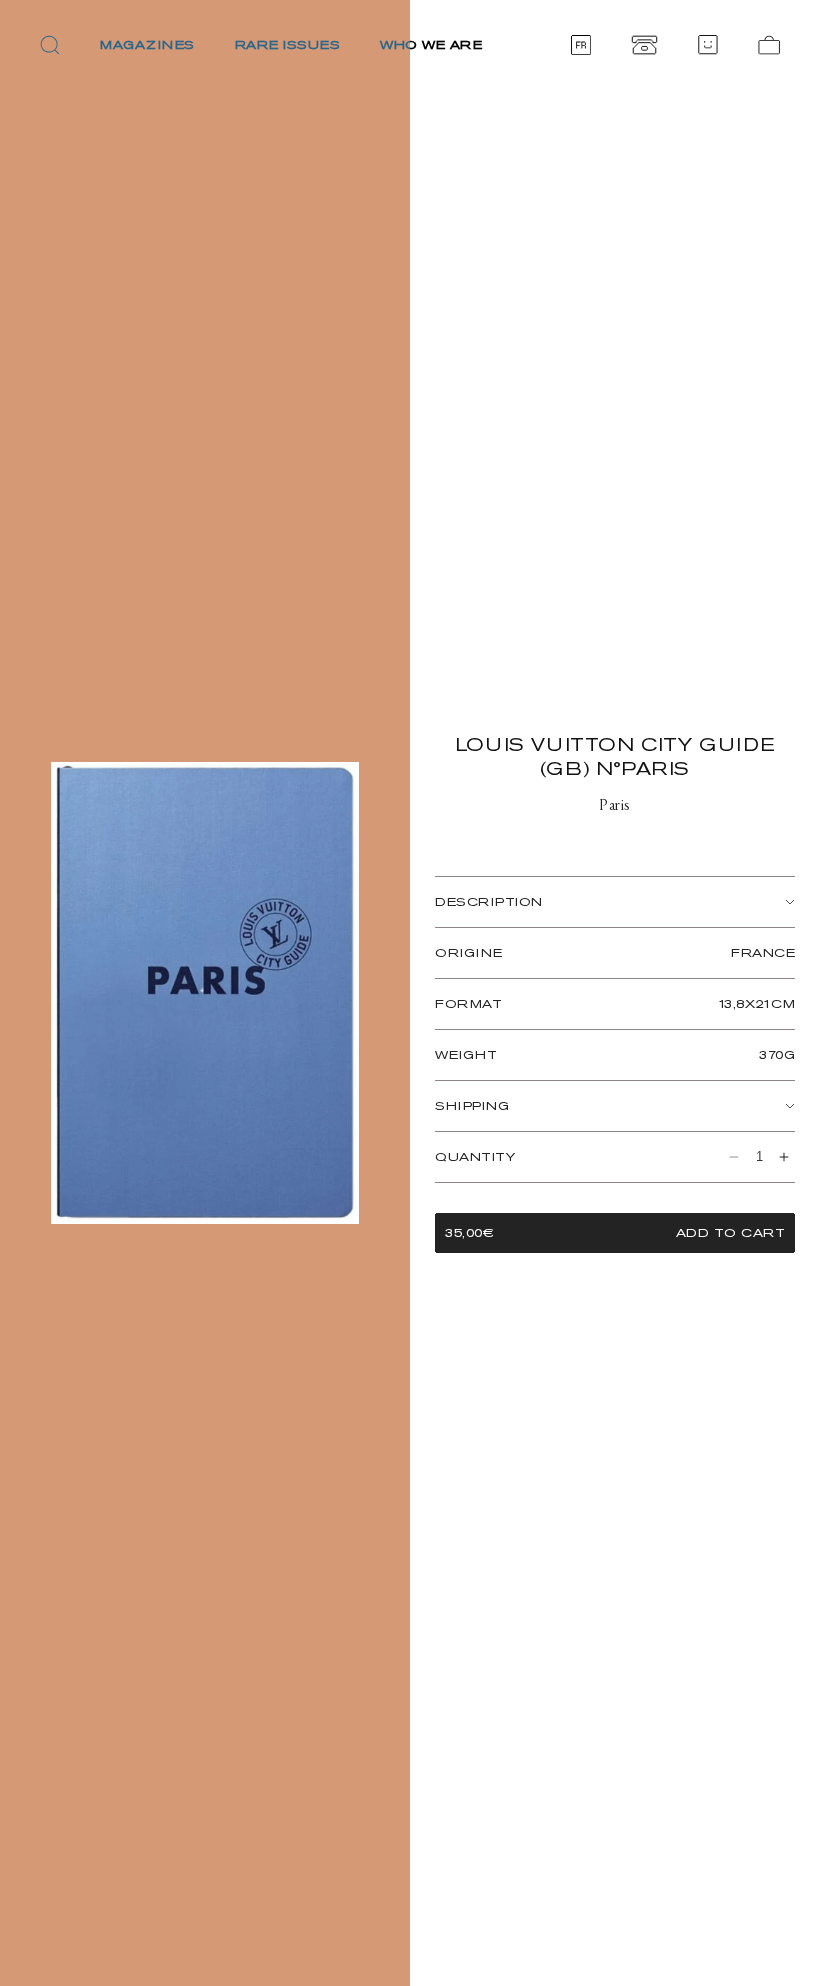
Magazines (147, 44)
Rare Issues (288, 44)
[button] (50, 45)
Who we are (431, 44)
